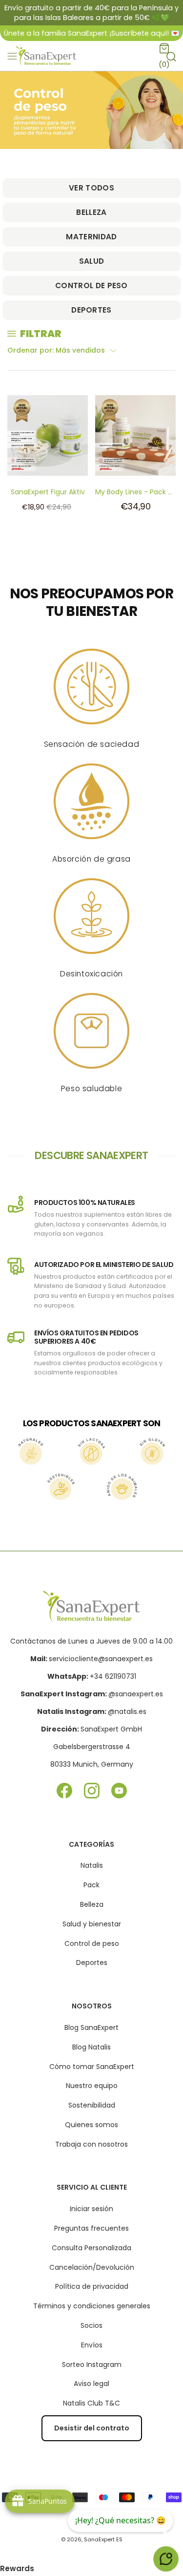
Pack (91, 1885)
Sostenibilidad (92, 2105)
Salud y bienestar (92, 1924)
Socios (91, 2325)
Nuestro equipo (92, 2086)
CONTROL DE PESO (91, 285)
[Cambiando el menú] (12, 56)
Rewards (17, 2568)
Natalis (92, 1865)
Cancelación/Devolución (92, 2267)
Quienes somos (91, 2125)
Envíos (92, 2345)
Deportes (92, 1963)
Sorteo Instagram (92, 2365)
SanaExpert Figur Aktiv (48, 492)
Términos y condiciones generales (92, 2306)
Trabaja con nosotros (91, 2144)
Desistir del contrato (92, 2428)
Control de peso (92, 1943)
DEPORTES (91, 310)
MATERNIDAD (91, 237)
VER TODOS (91, 188)
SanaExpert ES (103, 2539)
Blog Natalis (91, 2047)
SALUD (92, 261)
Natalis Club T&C (91, 2403)
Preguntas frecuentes (91, 2228)
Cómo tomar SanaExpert (92, 2067)
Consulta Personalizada (91, 2248)
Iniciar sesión (91, 2209)
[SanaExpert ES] (47, 56)
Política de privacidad (92, 2286)
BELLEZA (91, 212)
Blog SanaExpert (91, 2027)
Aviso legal (91, 2384)
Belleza (92, 1904)
